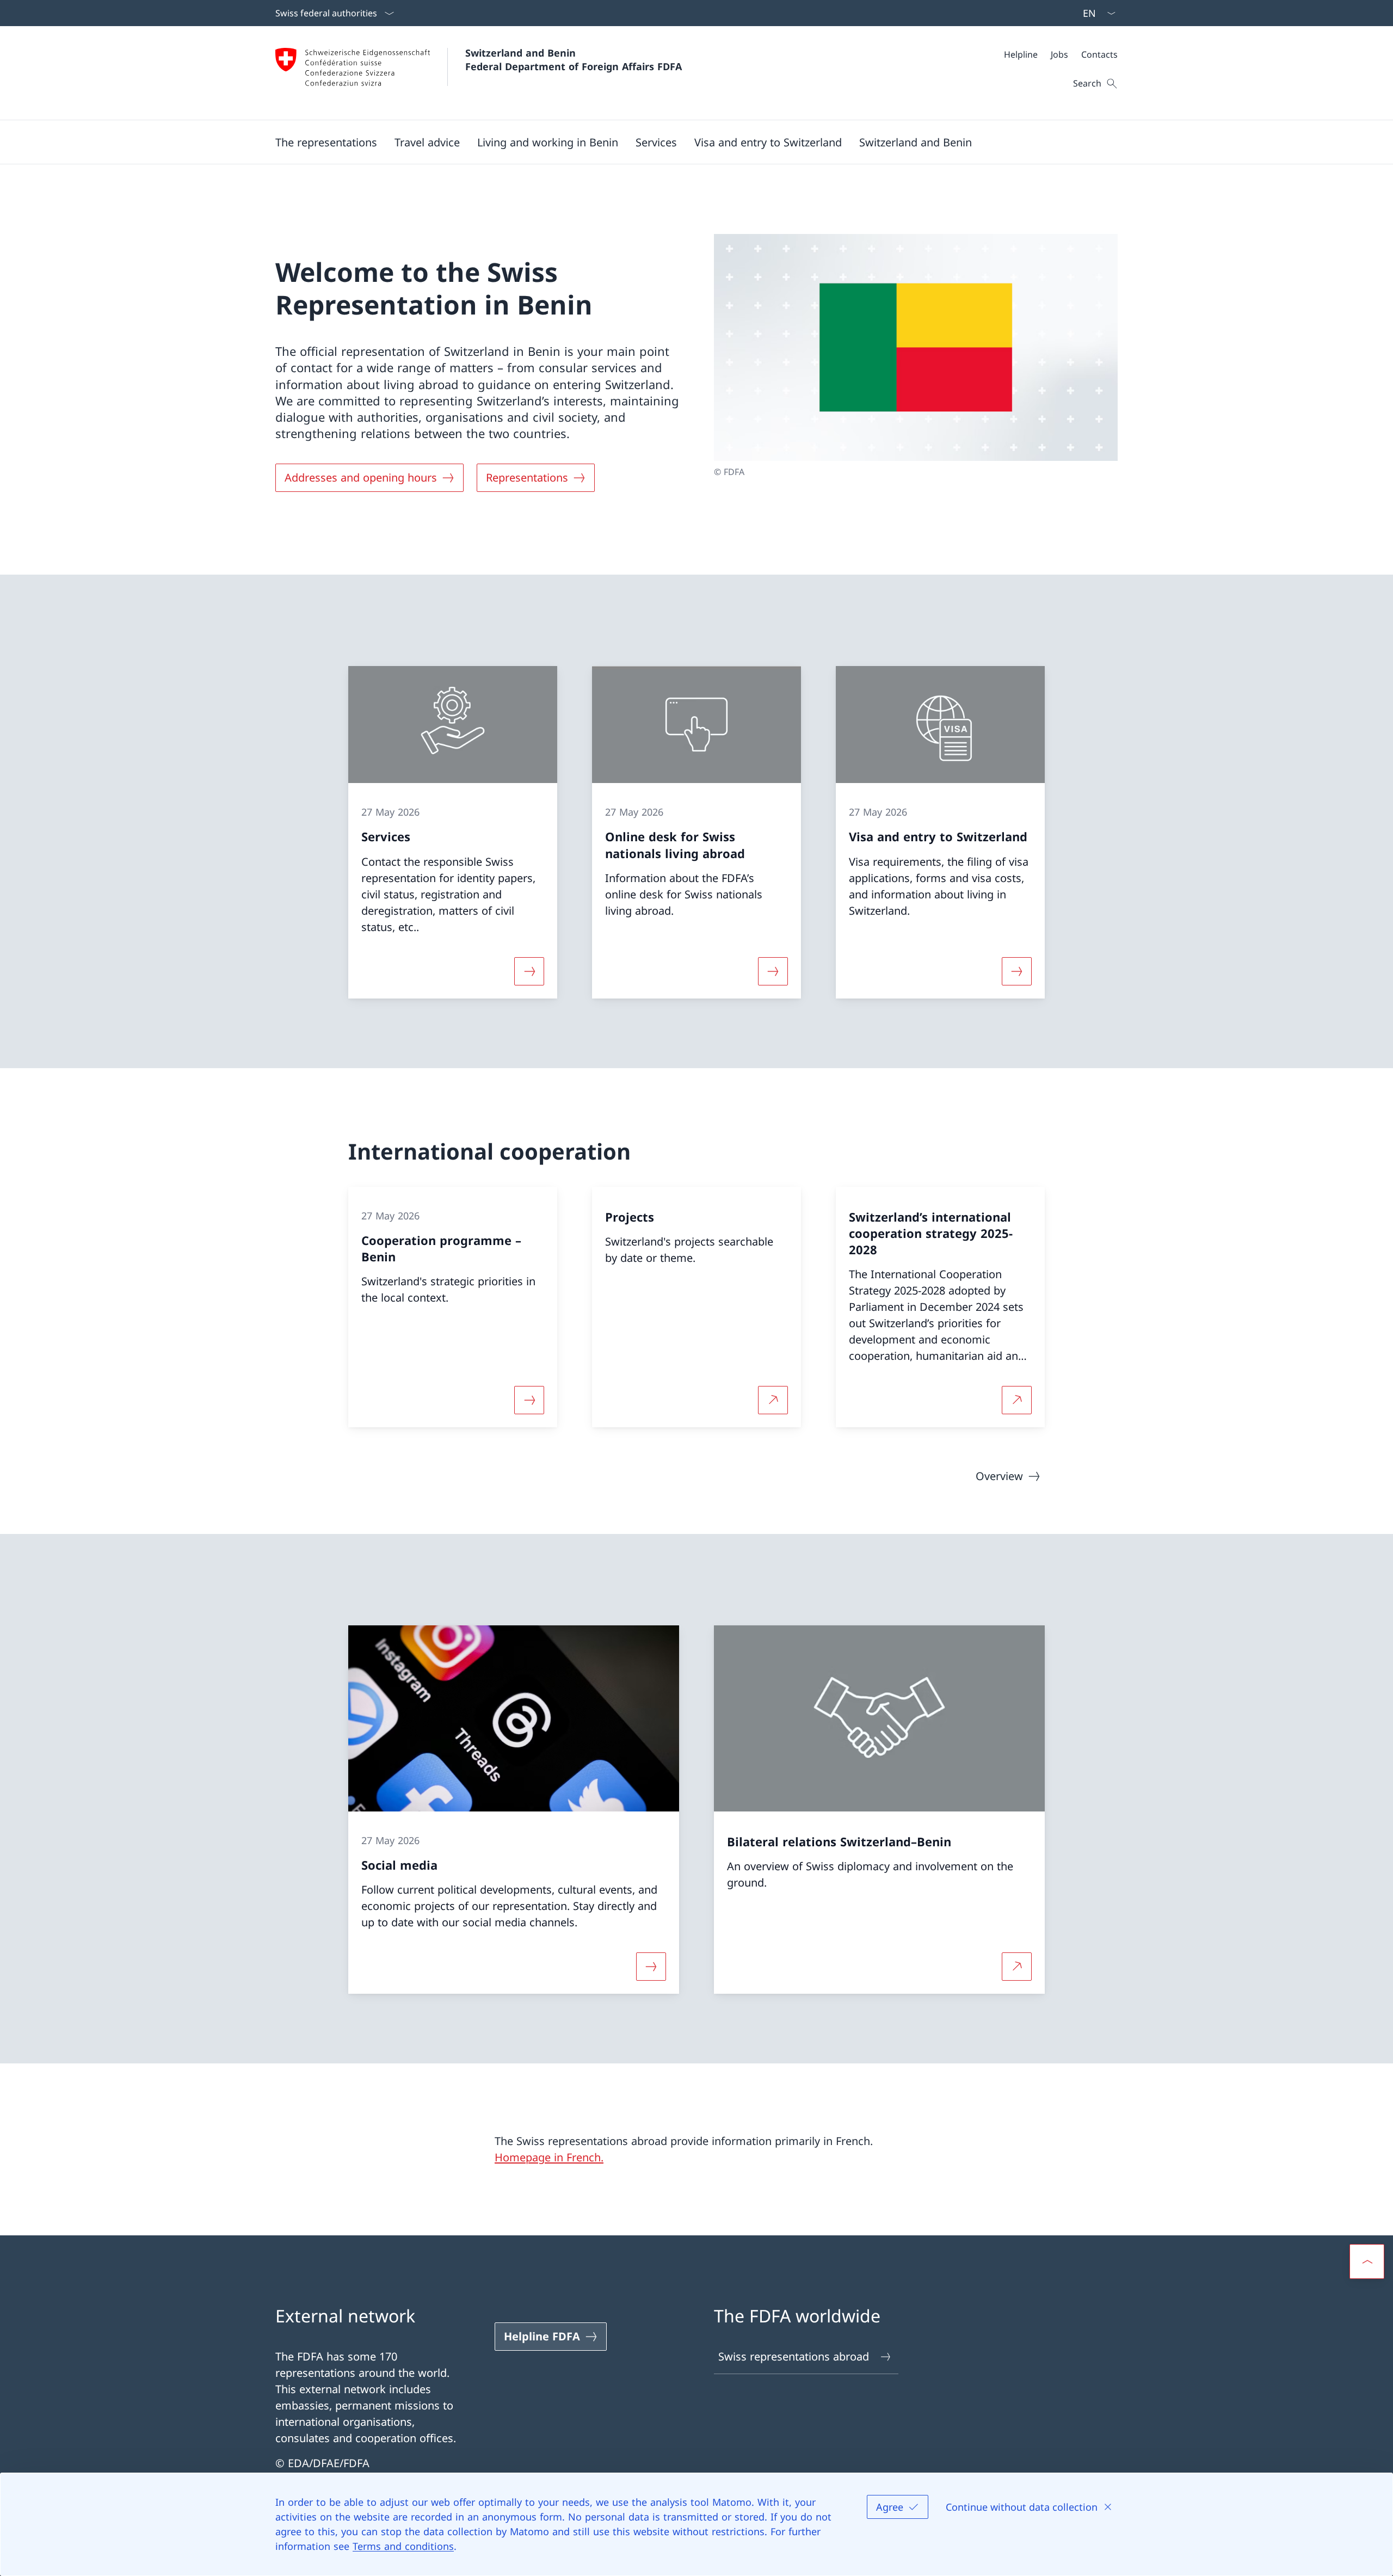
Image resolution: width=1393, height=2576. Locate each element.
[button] (326, 142)
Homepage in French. (549, 2157)
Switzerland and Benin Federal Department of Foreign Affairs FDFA (574, 60)
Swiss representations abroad (794, 2356)
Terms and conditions (403, 2546)
